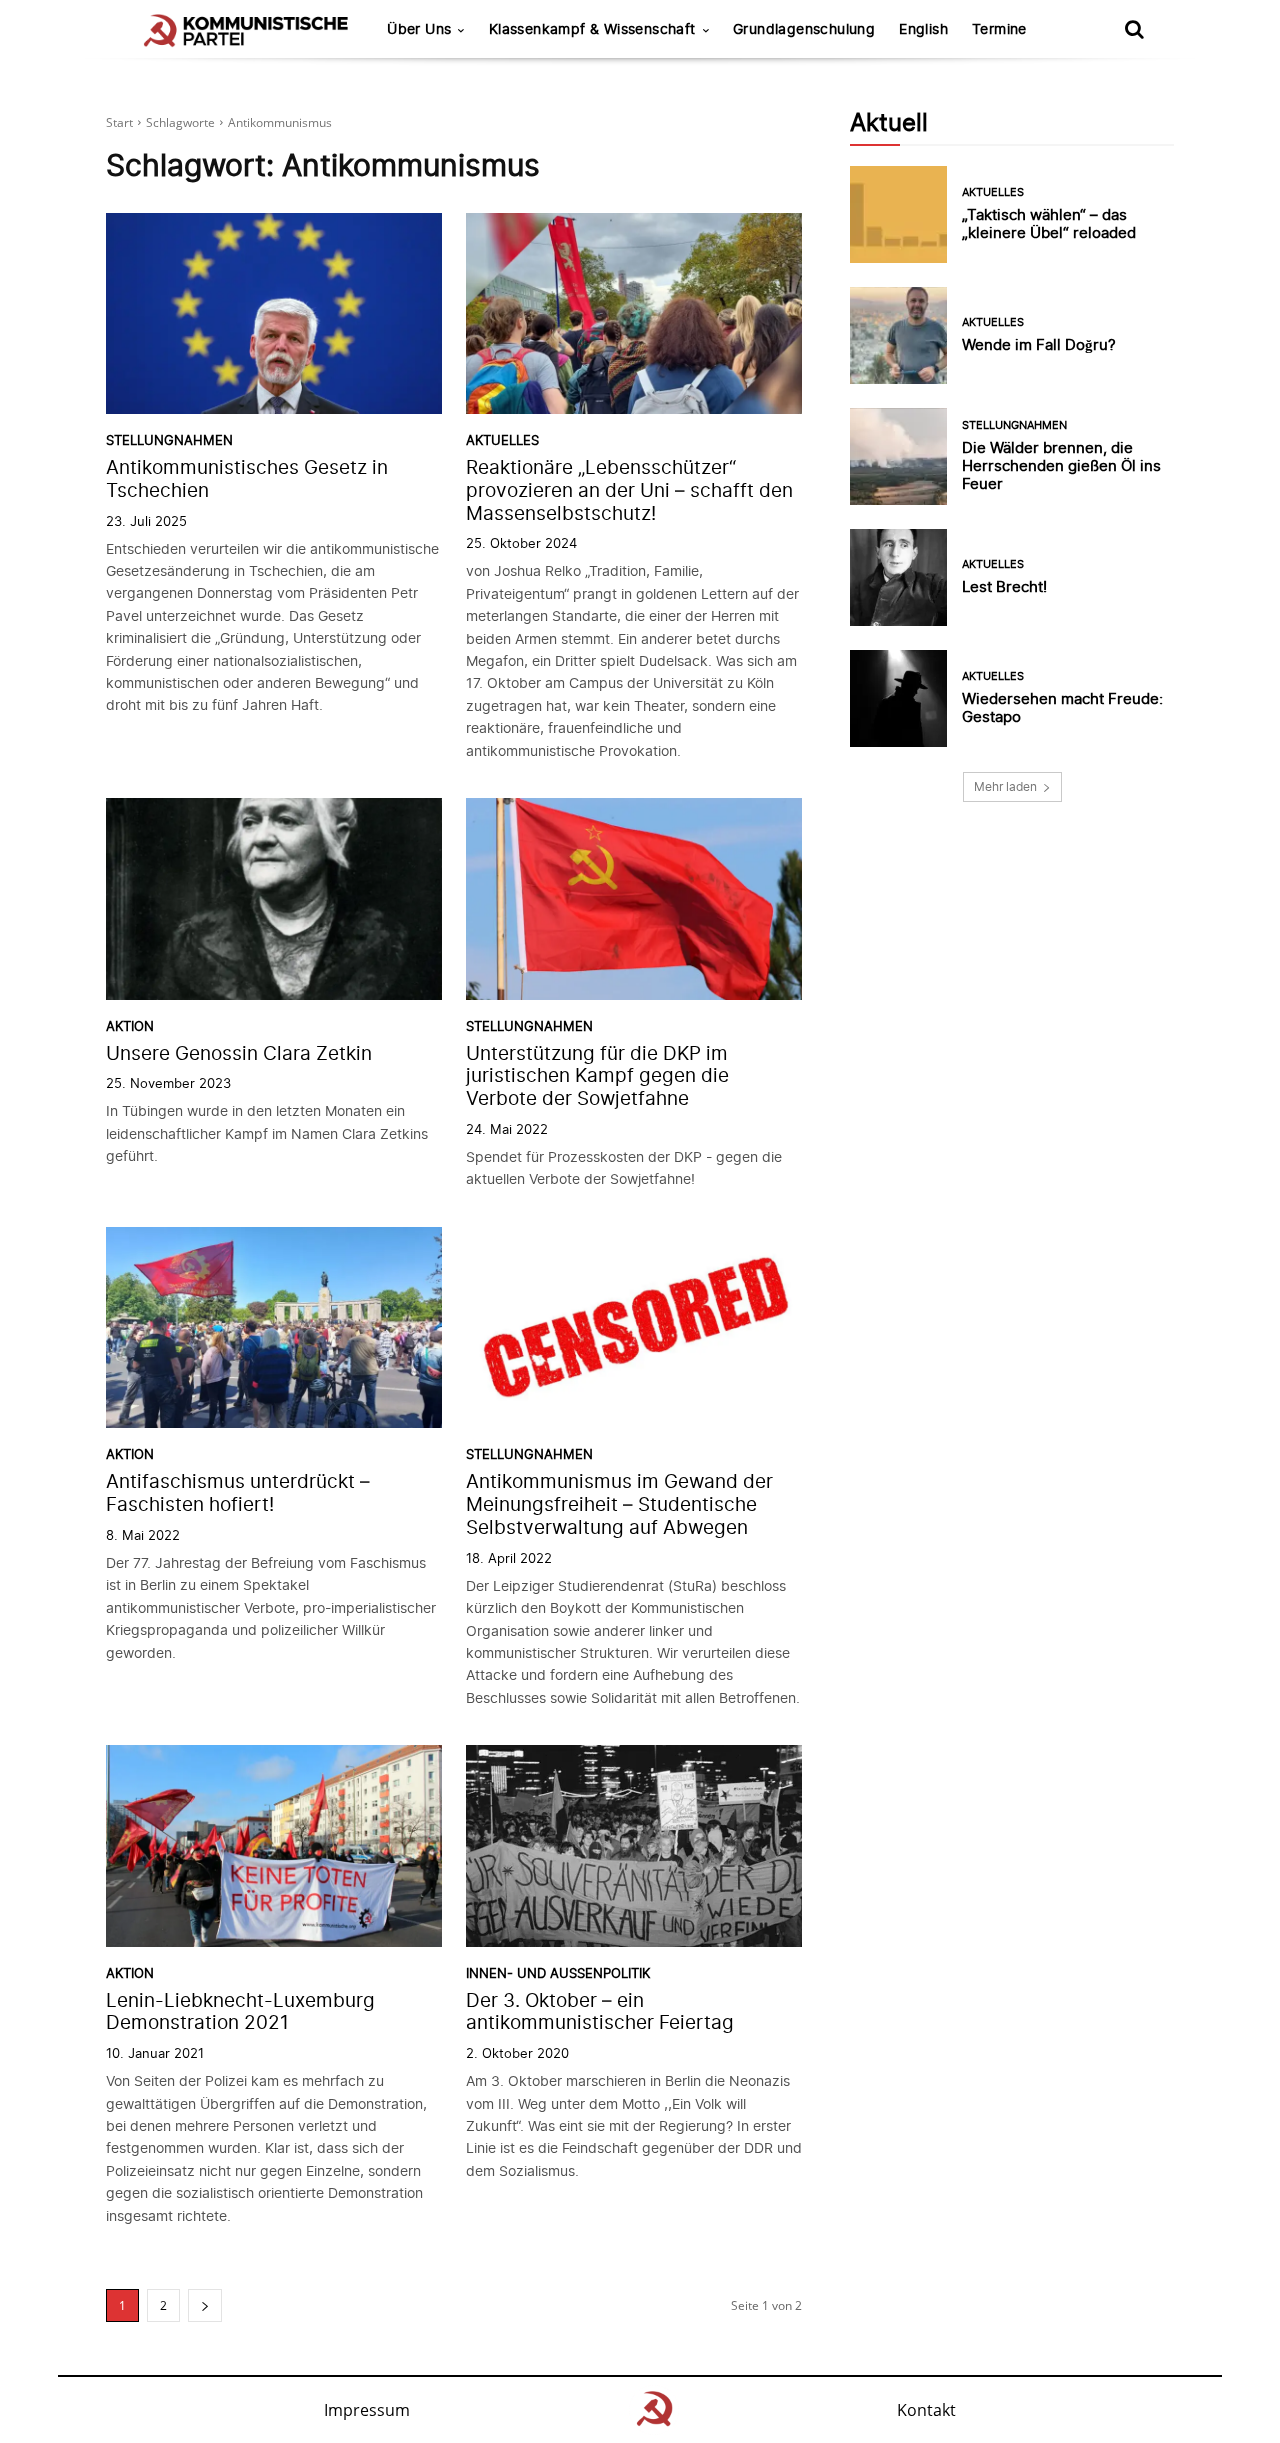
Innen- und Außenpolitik (558, 1973)
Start (119, 122)
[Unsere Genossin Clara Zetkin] (274, 899)
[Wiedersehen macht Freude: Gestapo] (898, 698)
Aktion (130, 1026)
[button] (1134, 29)
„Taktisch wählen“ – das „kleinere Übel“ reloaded (1049, 223)
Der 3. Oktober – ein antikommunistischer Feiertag (600, 2012)
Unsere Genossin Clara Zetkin (239, 1053)
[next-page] (205, 2305)
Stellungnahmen (169, 440)
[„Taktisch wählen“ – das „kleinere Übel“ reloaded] (898, 214)
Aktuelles (502, 440)
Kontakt (926, 2410)
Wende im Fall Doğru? (1039, 344)
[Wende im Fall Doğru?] (898, 335)
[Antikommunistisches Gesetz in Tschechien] (274, 314)
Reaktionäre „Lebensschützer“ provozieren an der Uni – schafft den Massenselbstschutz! (629, 490)
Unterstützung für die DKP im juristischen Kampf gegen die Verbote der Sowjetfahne (597, 1076)
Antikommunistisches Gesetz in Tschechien (247, 479)
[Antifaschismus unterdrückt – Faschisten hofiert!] (274, 1328)
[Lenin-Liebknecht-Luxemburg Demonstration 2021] (274, 1846)
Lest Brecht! (1004, 586)
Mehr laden (1005, 786)
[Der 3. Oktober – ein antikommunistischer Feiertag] (634, 1846)
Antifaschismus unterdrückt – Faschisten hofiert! (238, 1493)
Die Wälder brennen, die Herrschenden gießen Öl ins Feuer (1061, 465)
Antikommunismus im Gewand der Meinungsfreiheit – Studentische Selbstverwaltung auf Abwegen (619, 1504)
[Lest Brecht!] (898, 577)
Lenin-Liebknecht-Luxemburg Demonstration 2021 (240, 2012)
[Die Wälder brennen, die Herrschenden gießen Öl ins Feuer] (898, 456)
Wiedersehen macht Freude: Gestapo (1062, 707)
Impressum (367, 2410)
